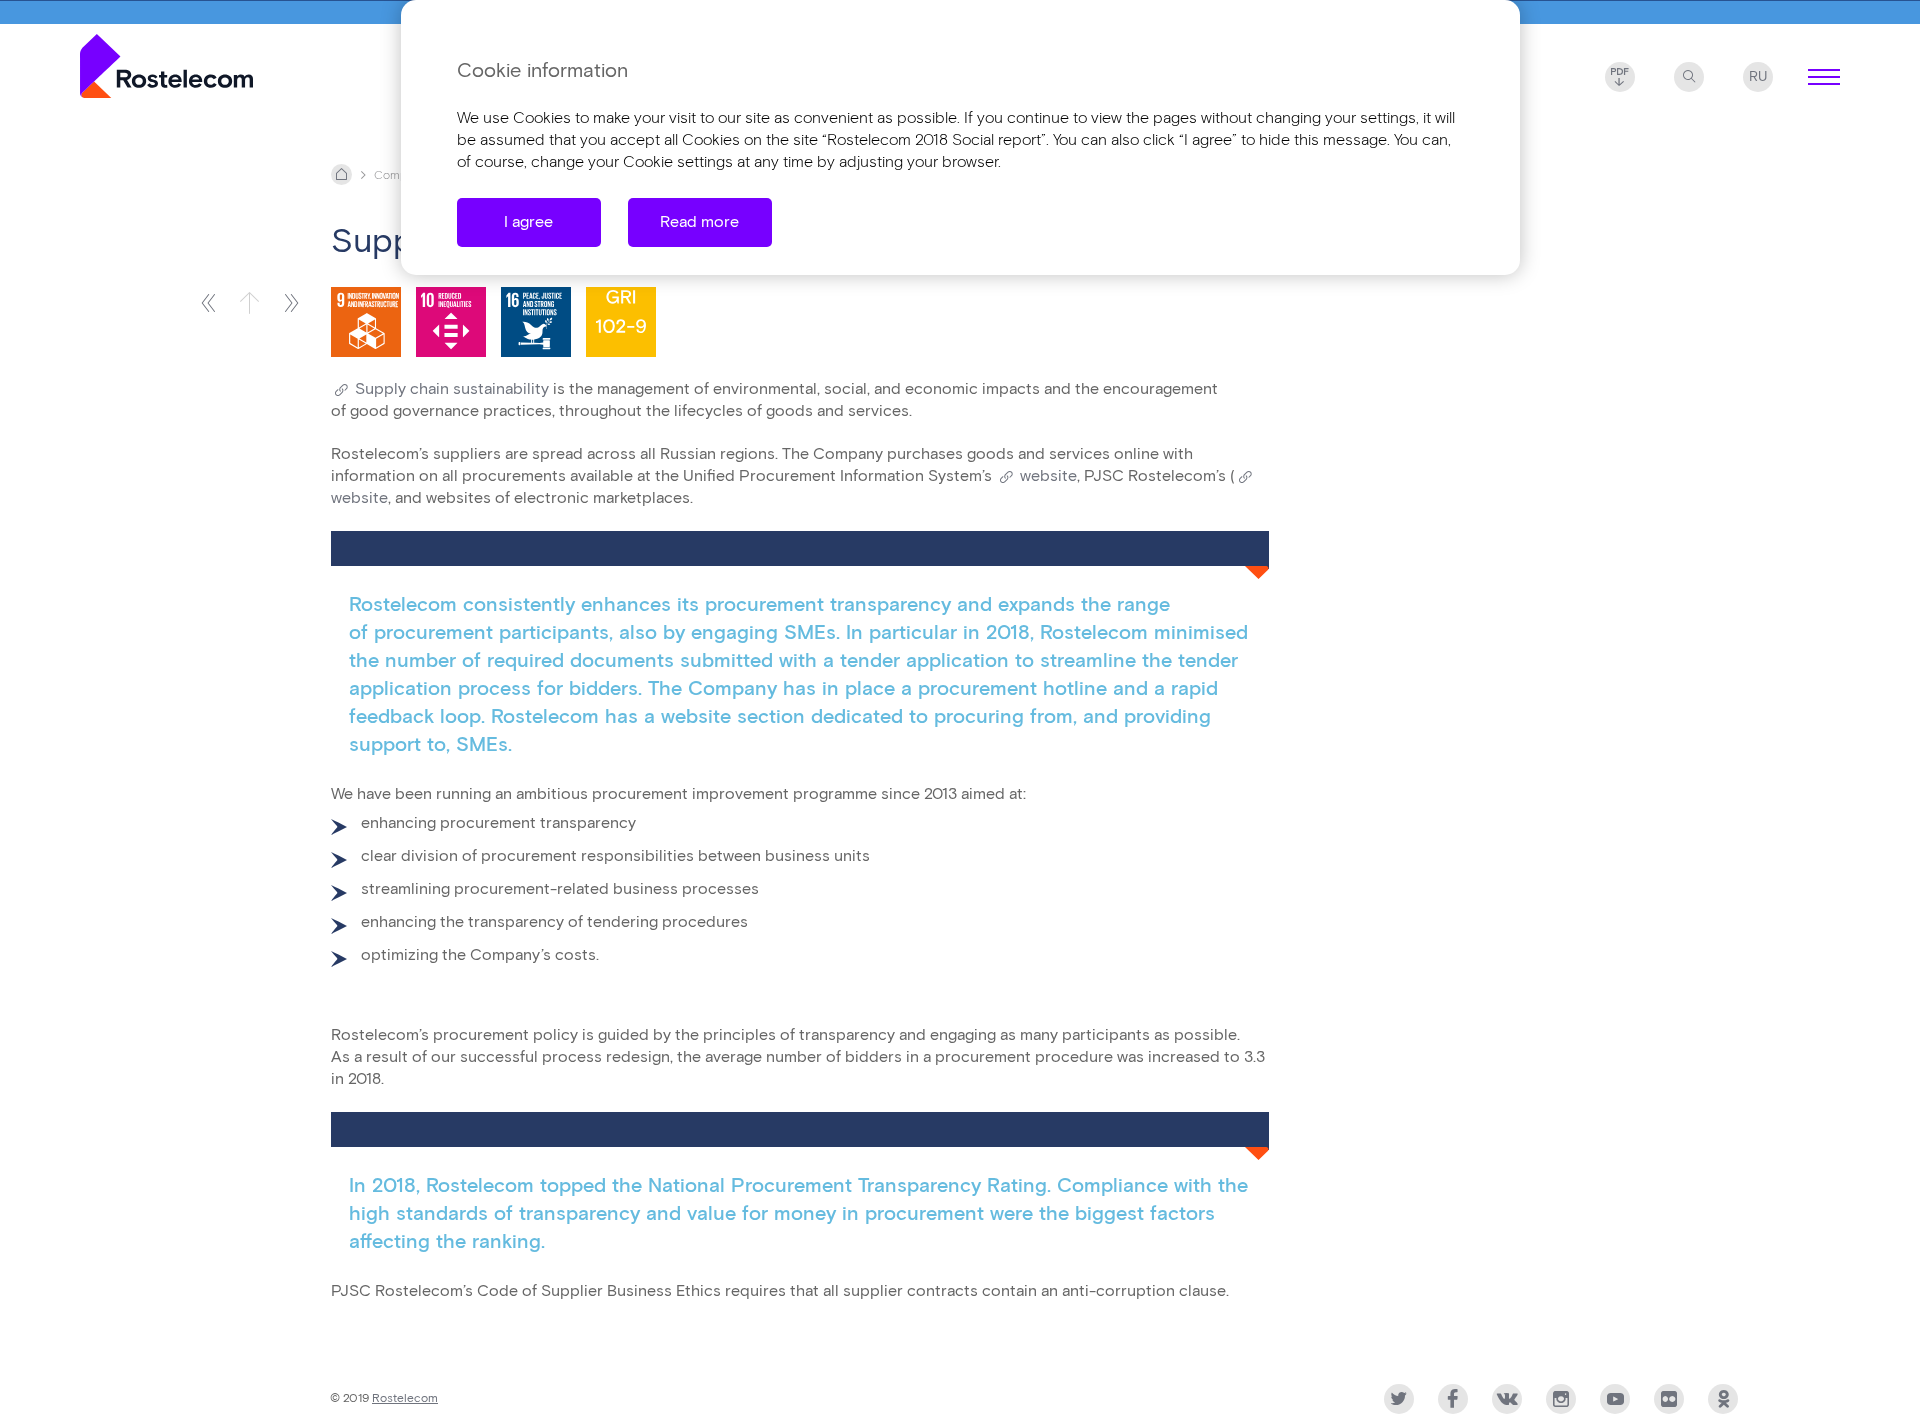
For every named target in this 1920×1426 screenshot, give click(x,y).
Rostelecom (405, 1398)
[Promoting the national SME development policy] (291, 302)
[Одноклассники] (1723, 1399)
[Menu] (1824, 77)
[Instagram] (1561, 1399)
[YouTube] (1615, 1399)
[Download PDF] (1620, 77)
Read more (699, 222)
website (1048, 476)
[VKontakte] (1507, 1399)
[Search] (1689, 77)
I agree (528, 222)
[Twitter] (1399, 1399)
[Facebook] (1453, 1399)
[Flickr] (1669, 1399)
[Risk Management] (207, 302)
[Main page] (166, 69)
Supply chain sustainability (452, 389)
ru (1758, 77)
